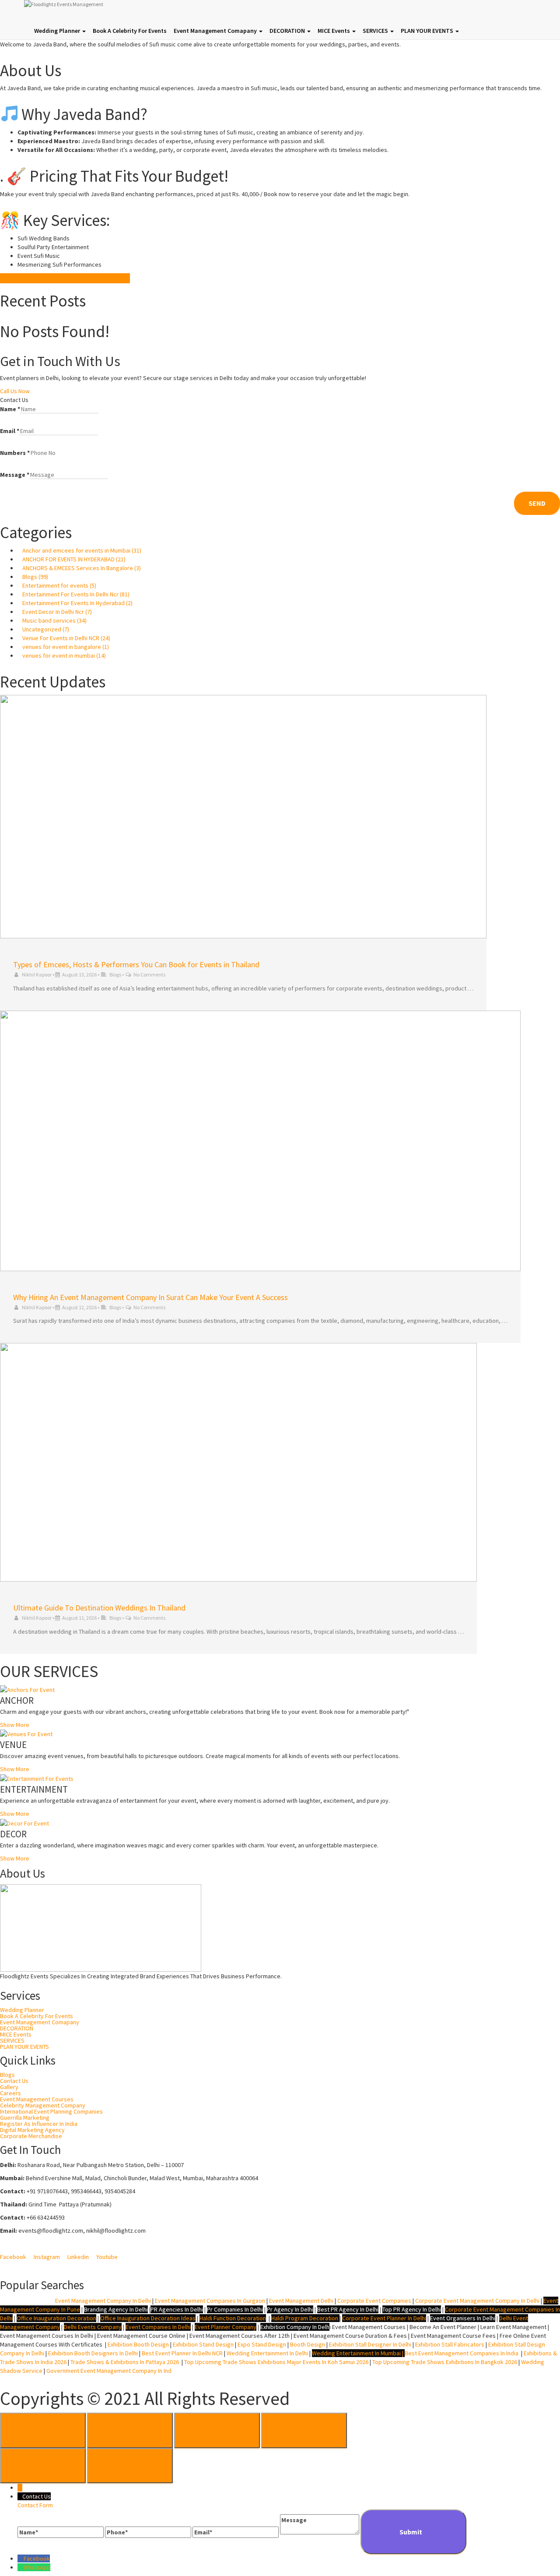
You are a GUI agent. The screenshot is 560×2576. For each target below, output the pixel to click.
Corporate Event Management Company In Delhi (477, 2301)
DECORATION (288, 31)
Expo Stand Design (262, 2344)
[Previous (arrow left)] (43, 2466)
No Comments (149, 974)
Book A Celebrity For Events (130, 31)
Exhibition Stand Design (203, 2344)
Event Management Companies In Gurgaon (210, 2301)
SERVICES (376, 31)
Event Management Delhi (301, 2301)
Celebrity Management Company (43, 2105)
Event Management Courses (37, 2099)
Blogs (115, 974)
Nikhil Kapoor (37, 974)
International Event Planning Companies (51, 2111)
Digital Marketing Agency (32, 2130)
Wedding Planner (58, 31)
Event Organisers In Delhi (463, 2318)
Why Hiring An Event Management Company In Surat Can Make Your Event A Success (150, 1297)
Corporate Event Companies (374, 2301)
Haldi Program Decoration (305, 2318)
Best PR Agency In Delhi (348, 2309)
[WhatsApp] (21, 2567)
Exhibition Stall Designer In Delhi (370, 2344)
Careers (10, 2093)
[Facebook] (21, 2558)
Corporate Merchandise (31, 2136)
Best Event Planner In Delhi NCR (182, 2353)
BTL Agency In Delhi (26, 2301)
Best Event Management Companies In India (462, 2353)
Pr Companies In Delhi (235, 2309)
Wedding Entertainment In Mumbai (357, 2353)
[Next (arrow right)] (130, 2466)
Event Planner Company (226, 2327)
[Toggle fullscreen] (217, 2430)
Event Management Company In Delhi (103, 2301)
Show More (15, 1725)
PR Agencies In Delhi (177, 2309)
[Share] (130, 2430)
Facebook (37, 2558)
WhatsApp (37, 2567)
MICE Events (334, 31)
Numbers (15, 453)
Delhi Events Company (93, 2327)
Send (537, 503)
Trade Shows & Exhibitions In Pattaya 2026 (126, 2362)
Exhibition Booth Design (138, 2344)
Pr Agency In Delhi (290, 2309)
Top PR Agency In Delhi (412, 2309)
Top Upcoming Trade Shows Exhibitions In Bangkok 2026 (444, 2362)
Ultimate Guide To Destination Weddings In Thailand (99, 1608)
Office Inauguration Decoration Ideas (148, 2318)
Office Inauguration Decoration (56, 2318)
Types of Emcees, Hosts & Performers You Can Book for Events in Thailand (136, 964)
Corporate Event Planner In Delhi (384, 2318)
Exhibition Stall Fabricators (450, 2344)
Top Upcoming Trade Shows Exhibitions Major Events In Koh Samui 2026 (276, 2362)
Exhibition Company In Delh (295, 2327)
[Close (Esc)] (43, 2430)
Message (15, 475)
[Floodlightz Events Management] (125, 11)
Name (10, 409)
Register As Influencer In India (39, 2124)
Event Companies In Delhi (158, 2327)
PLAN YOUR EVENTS (428, 31)
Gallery (9, 2087)
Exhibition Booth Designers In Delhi (93, 2353)
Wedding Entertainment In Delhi (267, 2353)
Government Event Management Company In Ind (109, 2371)
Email (10, 431)
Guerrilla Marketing (25, 2118)
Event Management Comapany (216, 31)
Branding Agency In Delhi (116, 2309)
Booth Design (308, 2344)
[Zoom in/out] (304, 2430)
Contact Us (14, 2081)
